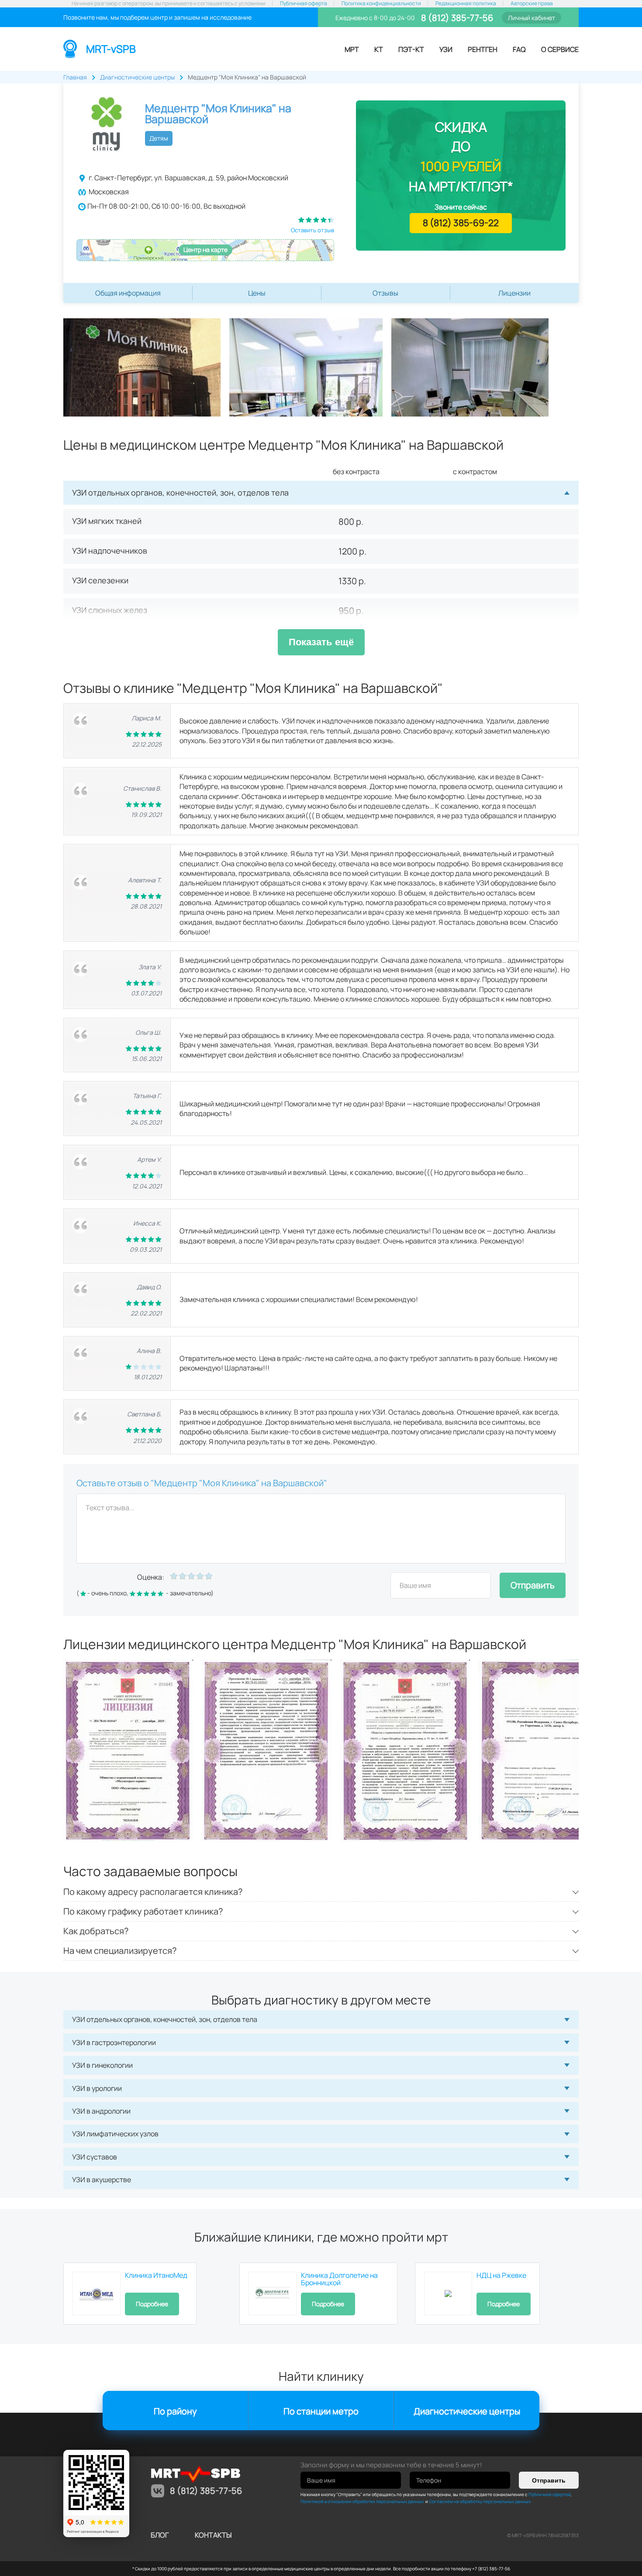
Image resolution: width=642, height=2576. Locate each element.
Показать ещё (321, 642)
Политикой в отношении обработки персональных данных (362, 2501)
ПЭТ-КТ (411, 49)
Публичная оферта (304, 3)
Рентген (483, 49)
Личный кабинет (532, 18)
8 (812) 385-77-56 (456, 18)
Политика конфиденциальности (381, 3)
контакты (213, 2535)
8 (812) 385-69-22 (461, 223)
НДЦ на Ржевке (501, 2275)
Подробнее (152, 2304)
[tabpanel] (146, 367)
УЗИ (446, 49)
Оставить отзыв (312, 230)
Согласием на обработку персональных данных (480, 2501)
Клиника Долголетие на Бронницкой (339, 2279)
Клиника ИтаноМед (156, 2275)
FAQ (519, 49)
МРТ (352, 49)
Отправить (533, 1585)
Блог (160, 2535)
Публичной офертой (550, 2494)
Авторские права (532, 3)
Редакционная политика (466, 3)
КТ (379, 49)
